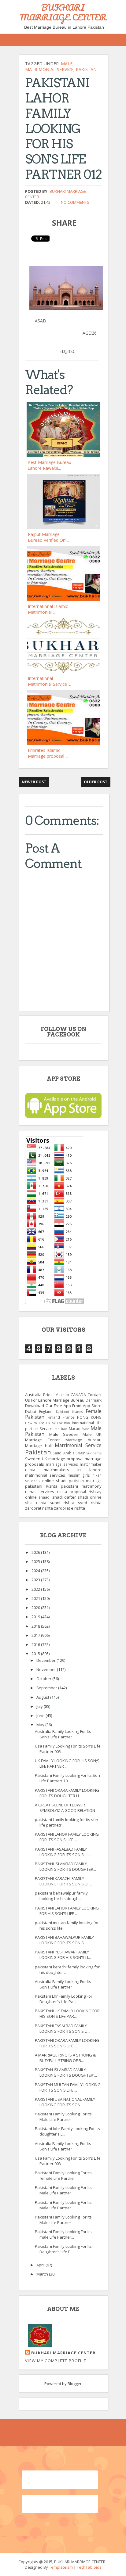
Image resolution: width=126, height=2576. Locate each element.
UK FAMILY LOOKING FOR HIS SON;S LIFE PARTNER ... (67, 1763)
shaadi (44, 1497)
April (41, 2265)
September (47, 1688)
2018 (36, 1626)
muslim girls (79, 1475)
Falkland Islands (69, 1412)
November (47, 1669)
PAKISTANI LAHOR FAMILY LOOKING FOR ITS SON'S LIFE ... (67, 1837)
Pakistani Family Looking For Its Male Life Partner (63, 2117)
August (43, 1697)
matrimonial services (45, 1475)
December (46, 1660)
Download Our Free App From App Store (63, 1406)
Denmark (94, 1400)
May (41, 1725)
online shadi (54, 1481)
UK (44, 1459)
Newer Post (34, 782)
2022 (36, 1589)
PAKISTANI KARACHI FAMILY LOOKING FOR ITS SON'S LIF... (63, 1881)
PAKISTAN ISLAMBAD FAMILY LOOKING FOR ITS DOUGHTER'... (66, 2072)
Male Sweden (64, 1434)
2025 (36, 1561)
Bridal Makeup (56, 1395)
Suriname (94, 1453)
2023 (36, 1580)
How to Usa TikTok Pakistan (48, 1423)
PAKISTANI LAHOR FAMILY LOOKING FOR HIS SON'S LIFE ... (67, 1911)
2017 (36, 1635)
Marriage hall (38, 1446)
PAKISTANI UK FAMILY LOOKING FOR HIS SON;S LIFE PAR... (67, 2014)
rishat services (40, 1492)
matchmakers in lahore (73, 1470)
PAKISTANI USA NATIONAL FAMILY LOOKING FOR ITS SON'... (65, 2102)
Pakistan (86, 69)
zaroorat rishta (39, 1508)
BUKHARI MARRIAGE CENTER (63, 12)
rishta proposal (72, 1492)
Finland (54, 1417)
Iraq (64, 1429)
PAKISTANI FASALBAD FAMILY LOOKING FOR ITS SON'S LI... (63, 1852)
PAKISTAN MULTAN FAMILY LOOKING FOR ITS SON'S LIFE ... (68, 2087)
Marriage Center (43, 1440)
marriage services (62, 1464)
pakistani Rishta (41, 1486)
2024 (36, 1571)
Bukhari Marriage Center (63, 2353)
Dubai (31, 1411)
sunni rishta (62, 1503)
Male (67, 64)
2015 (36, 1654)
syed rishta (90, 1503)
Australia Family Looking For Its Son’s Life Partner (63, 1734)
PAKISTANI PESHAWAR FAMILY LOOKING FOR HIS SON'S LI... (63, 1955)
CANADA (78, 1395)
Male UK (92, 1434)
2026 (36, 1552)
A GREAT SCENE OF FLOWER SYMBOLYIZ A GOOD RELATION (65, 1808)
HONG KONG (89, 1417)
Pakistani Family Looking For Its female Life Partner (63, 2175)
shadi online (90, 1497)
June (41, 1716)
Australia (33, 1395)
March (43, 2274)
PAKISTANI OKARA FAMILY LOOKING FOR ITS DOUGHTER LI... (67, 1793)
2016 (36, 1644)
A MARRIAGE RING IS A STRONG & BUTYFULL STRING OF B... (65, 2058)
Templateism (61, 2567)
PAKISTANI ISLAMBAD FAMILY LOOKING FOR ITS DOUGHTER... (65, 1866)
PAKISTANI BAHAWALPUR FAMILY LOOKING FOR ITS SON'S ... (64, 1940)
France (69, 1417)
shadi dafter (64, 1497)
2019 (36, 1617)
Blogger (75, 2384)
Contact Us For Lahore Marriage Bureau (63, 1397)
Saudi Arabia (64, 1453)
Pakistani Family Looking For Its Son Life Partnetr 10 (67, 1778)
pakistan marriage (85, 1481)
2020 (36, 1608)
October (44, 1679)
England (46, 1411)
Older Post (96, 782)
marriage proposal (66, 1459)
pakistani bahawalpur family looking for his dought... (61, 1896)
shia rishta (36, 1503)
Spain (80, 1453)
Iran (57, 1429)
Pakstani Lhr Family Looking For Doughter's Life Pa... (64, 1999)
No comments (75, 202)
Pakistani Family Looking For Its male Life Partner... (63, 2234)
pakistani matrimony (81, 1486)
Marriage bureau (83, 1440)
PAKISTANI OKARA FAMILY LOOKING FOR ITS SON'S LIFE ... (67, 2043)
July (40, 1706)
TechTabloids (89, 2567)
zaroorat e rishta (69, 1508)
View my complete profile (56, 2361)
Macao (75, 1428)
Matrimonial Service (49, 69)
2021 (36, 1598)
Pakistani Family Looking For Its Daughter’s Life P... (63, 2249)
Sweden (33, 1459)
